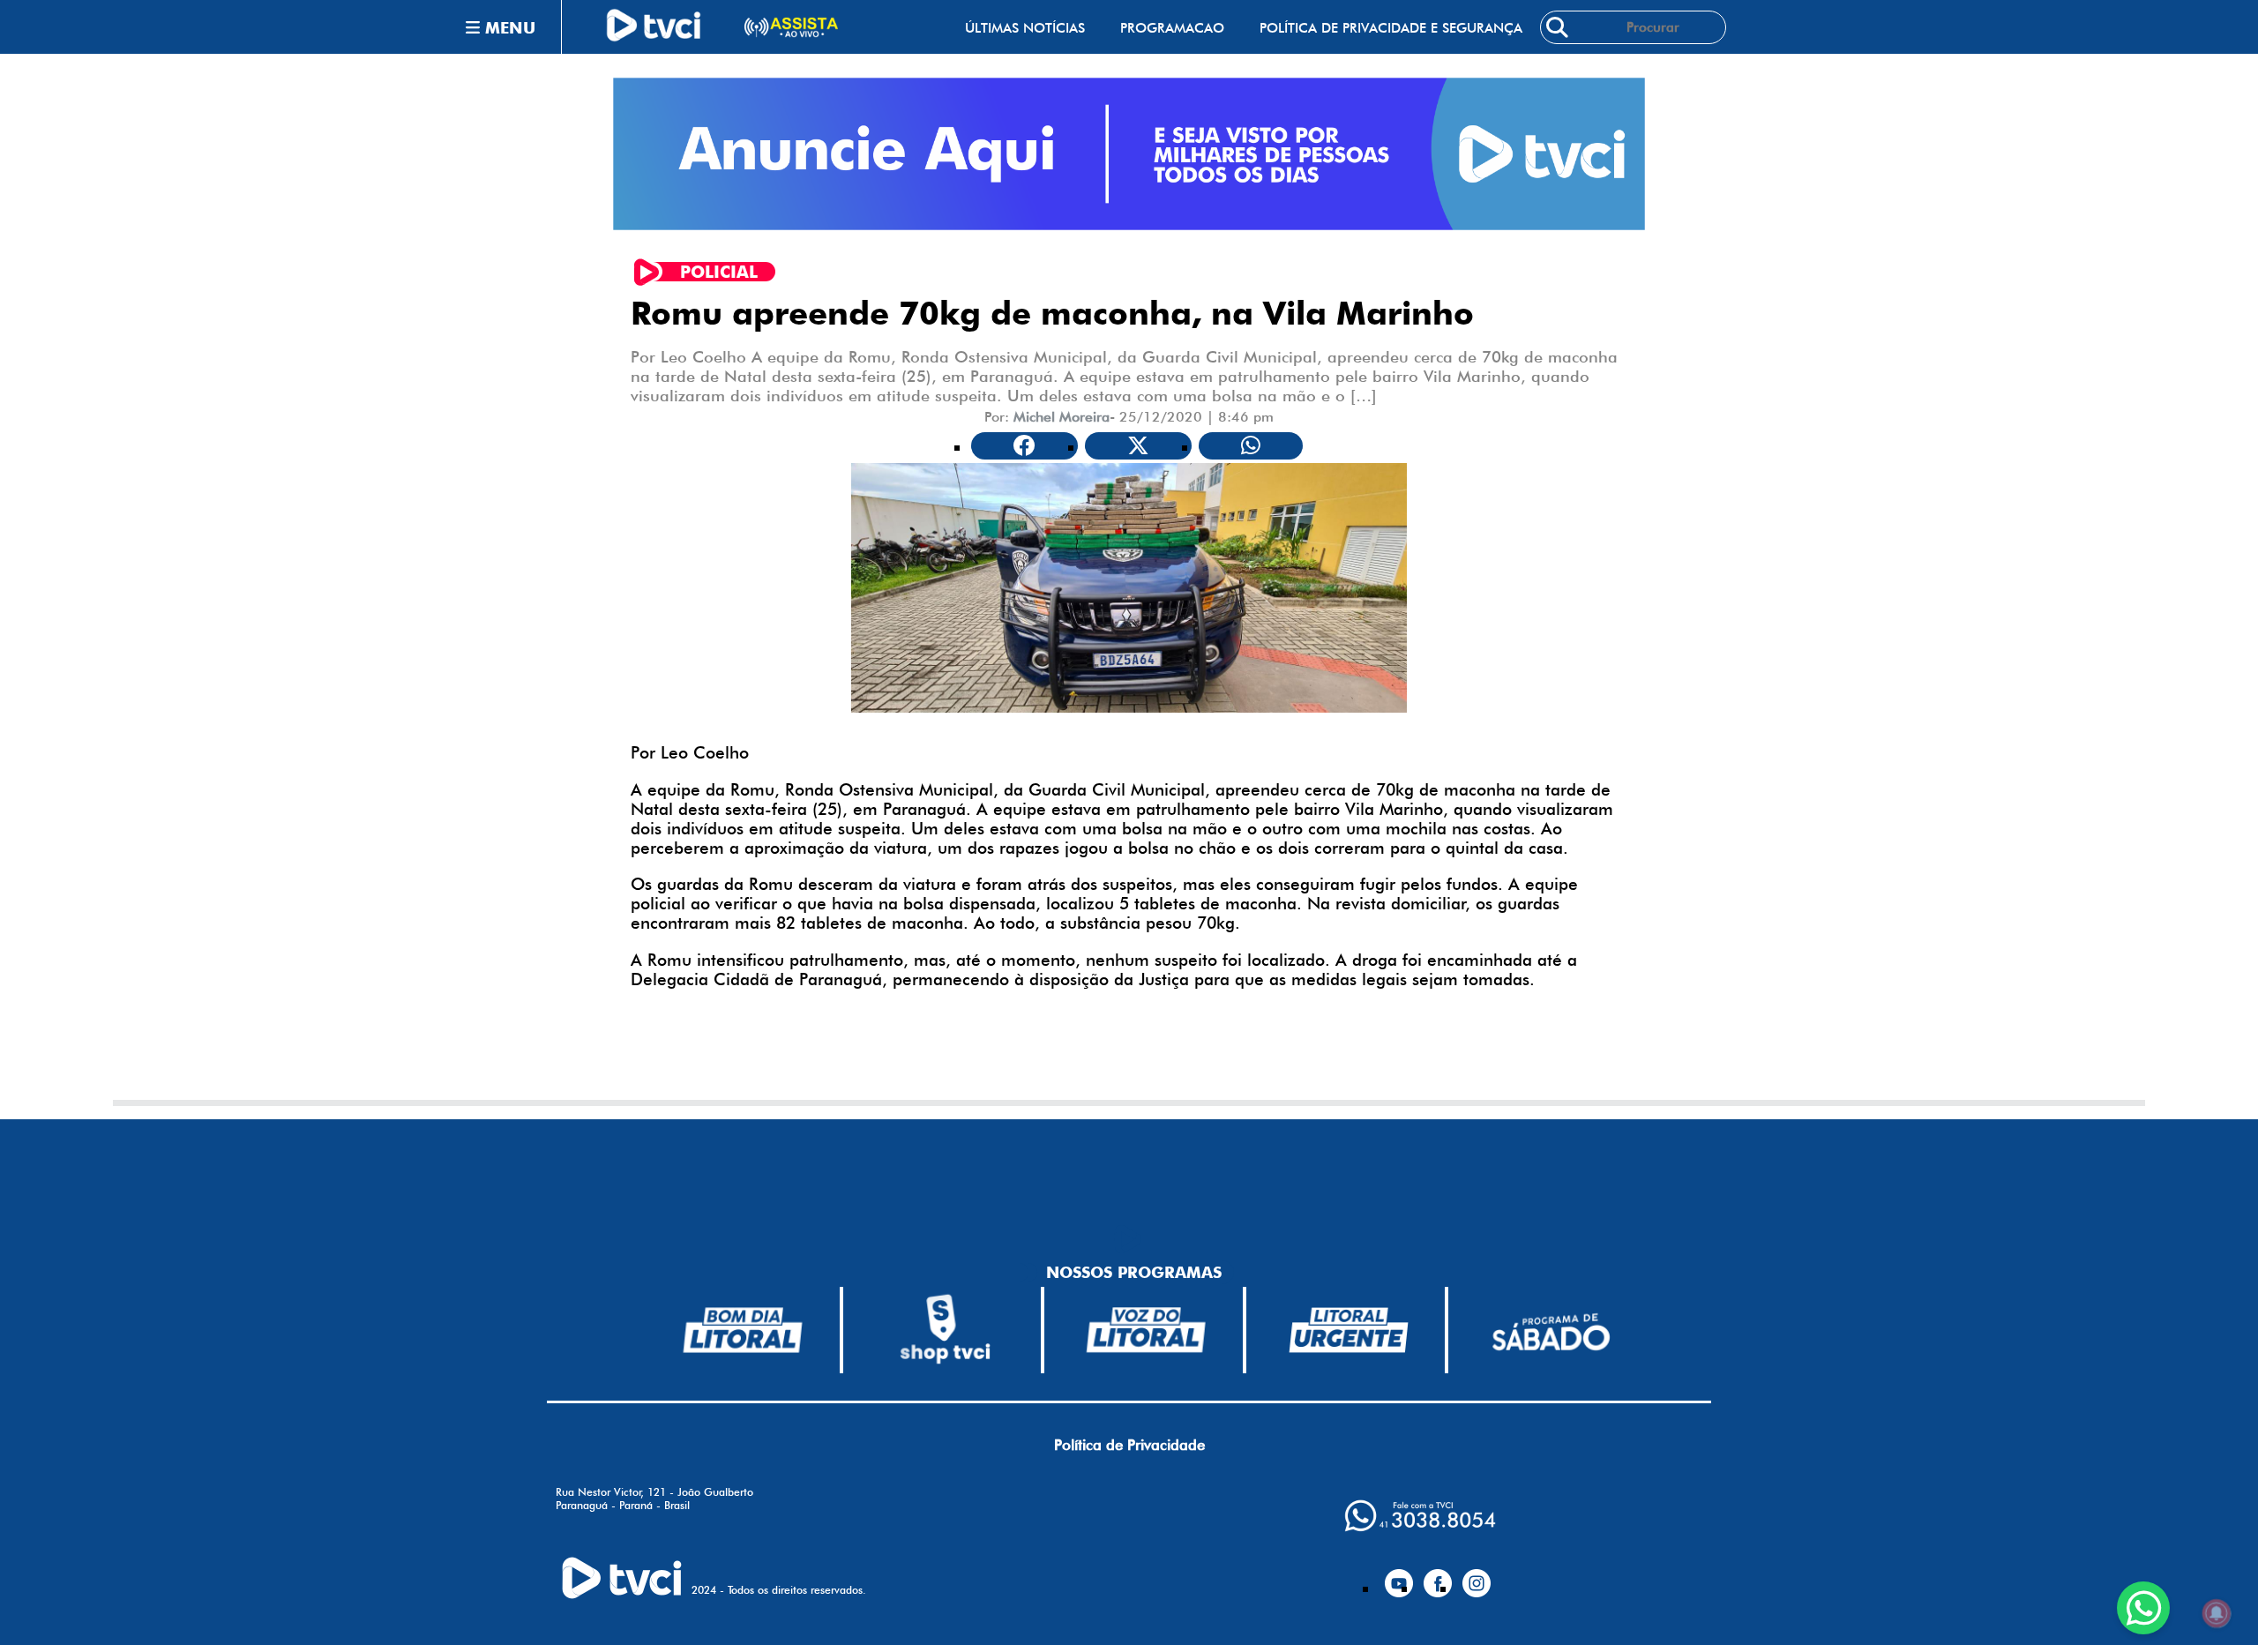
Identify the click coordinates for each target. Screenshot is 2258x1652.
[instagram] (1477, 1576)
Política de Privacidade (1129, 1445)
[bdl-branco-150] (743, 1330)
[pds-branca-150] (1551, 1331)
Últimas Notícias (1025, 28)
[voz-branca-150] (1147, 1330)
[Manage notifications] (2217, 1613)
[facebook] (1438, 1576)
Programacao (1172, 28)
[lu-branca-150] (1349, 1330)
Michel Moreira (1062, 417)
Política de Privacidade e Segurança (1391, 28)
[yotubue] (1399, 1576)
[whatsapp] (1420, 1516)
